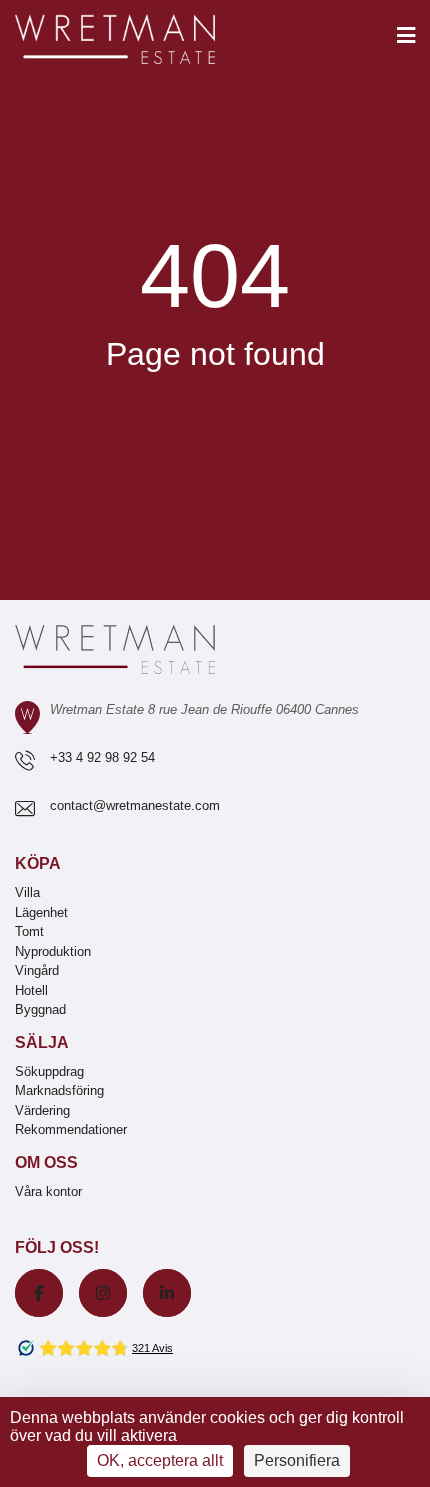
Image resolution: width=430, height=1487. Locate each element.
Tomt (29, 931)
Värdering (42, 1110)
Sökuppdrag (49, 1071)
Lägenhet (41, 912)
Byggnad (40, 1009)
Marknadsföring (59, 1090)
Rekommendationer (71, 1129)
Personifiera (297, 1460)
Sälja (42, 1042)
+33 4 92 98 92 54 (102, 757)
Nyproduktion (53, 951)
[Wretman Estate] (147, 40)
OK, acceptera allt (160, 1460)
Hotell (31, 990)
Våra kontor (48, 1191)
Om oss (46, 1162)
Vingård (37, 970)
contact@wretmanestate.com (135, 805)
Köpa (38, 863)
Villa (27, 892)
